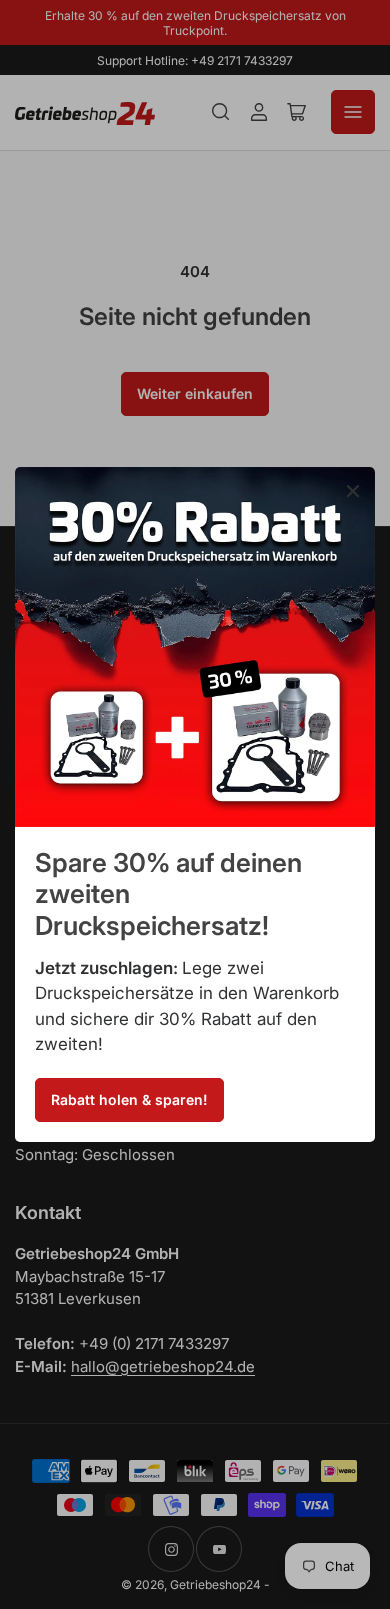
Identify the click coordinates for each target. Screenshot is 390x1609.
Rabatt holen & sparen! (129, 1099)
